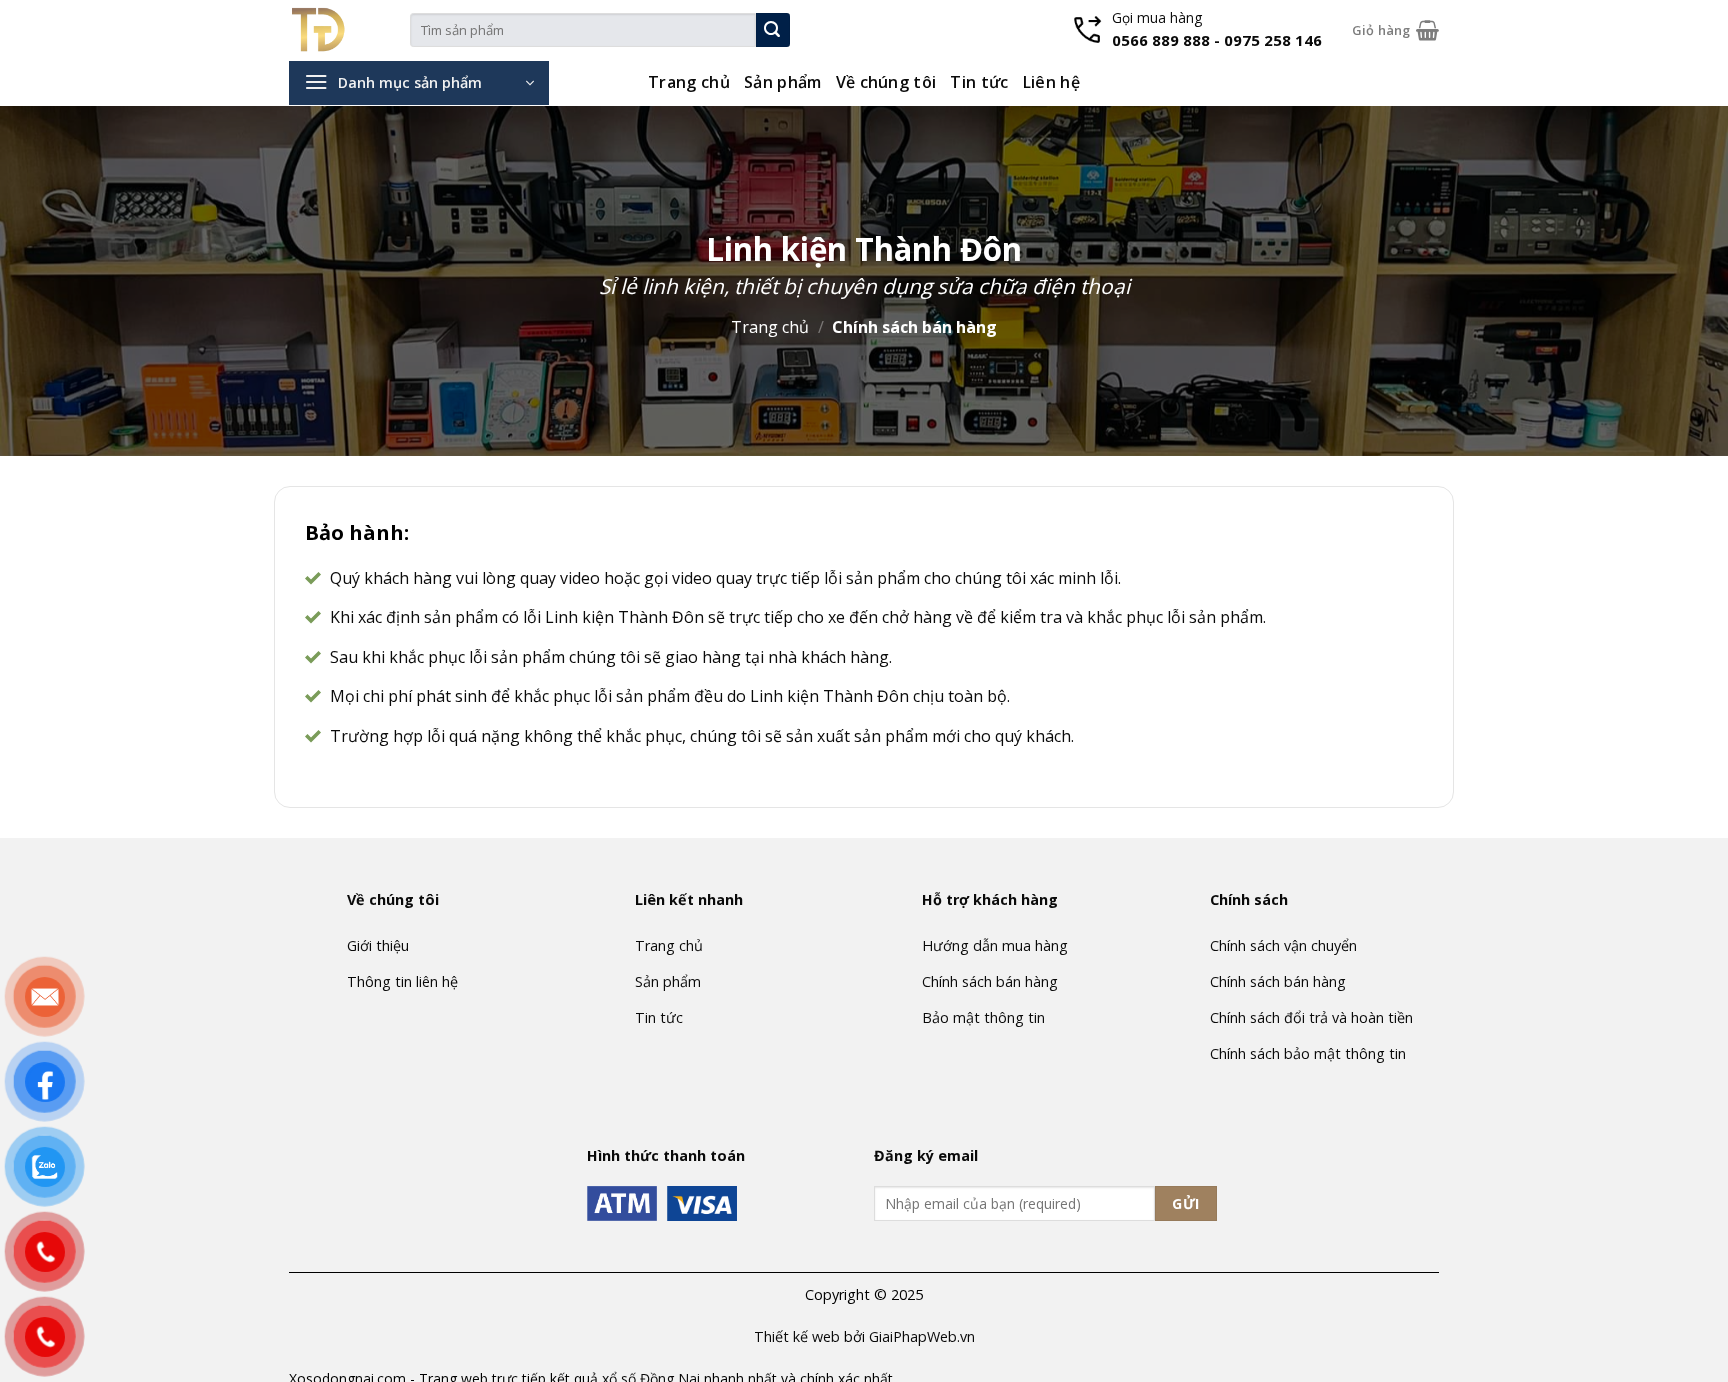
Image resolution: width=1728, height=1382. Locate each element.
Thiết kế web (797, 1336)
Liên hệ (1051, 82)
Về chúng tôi (886, 82)
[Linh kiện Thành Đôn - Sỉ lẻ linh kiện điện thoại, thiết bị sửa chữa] (349, 30)
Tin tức (979, 82)
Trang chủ (689, 82)
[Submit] (773, 30)
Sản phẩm (783, 82)
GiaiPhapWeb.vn (922, 1336)
